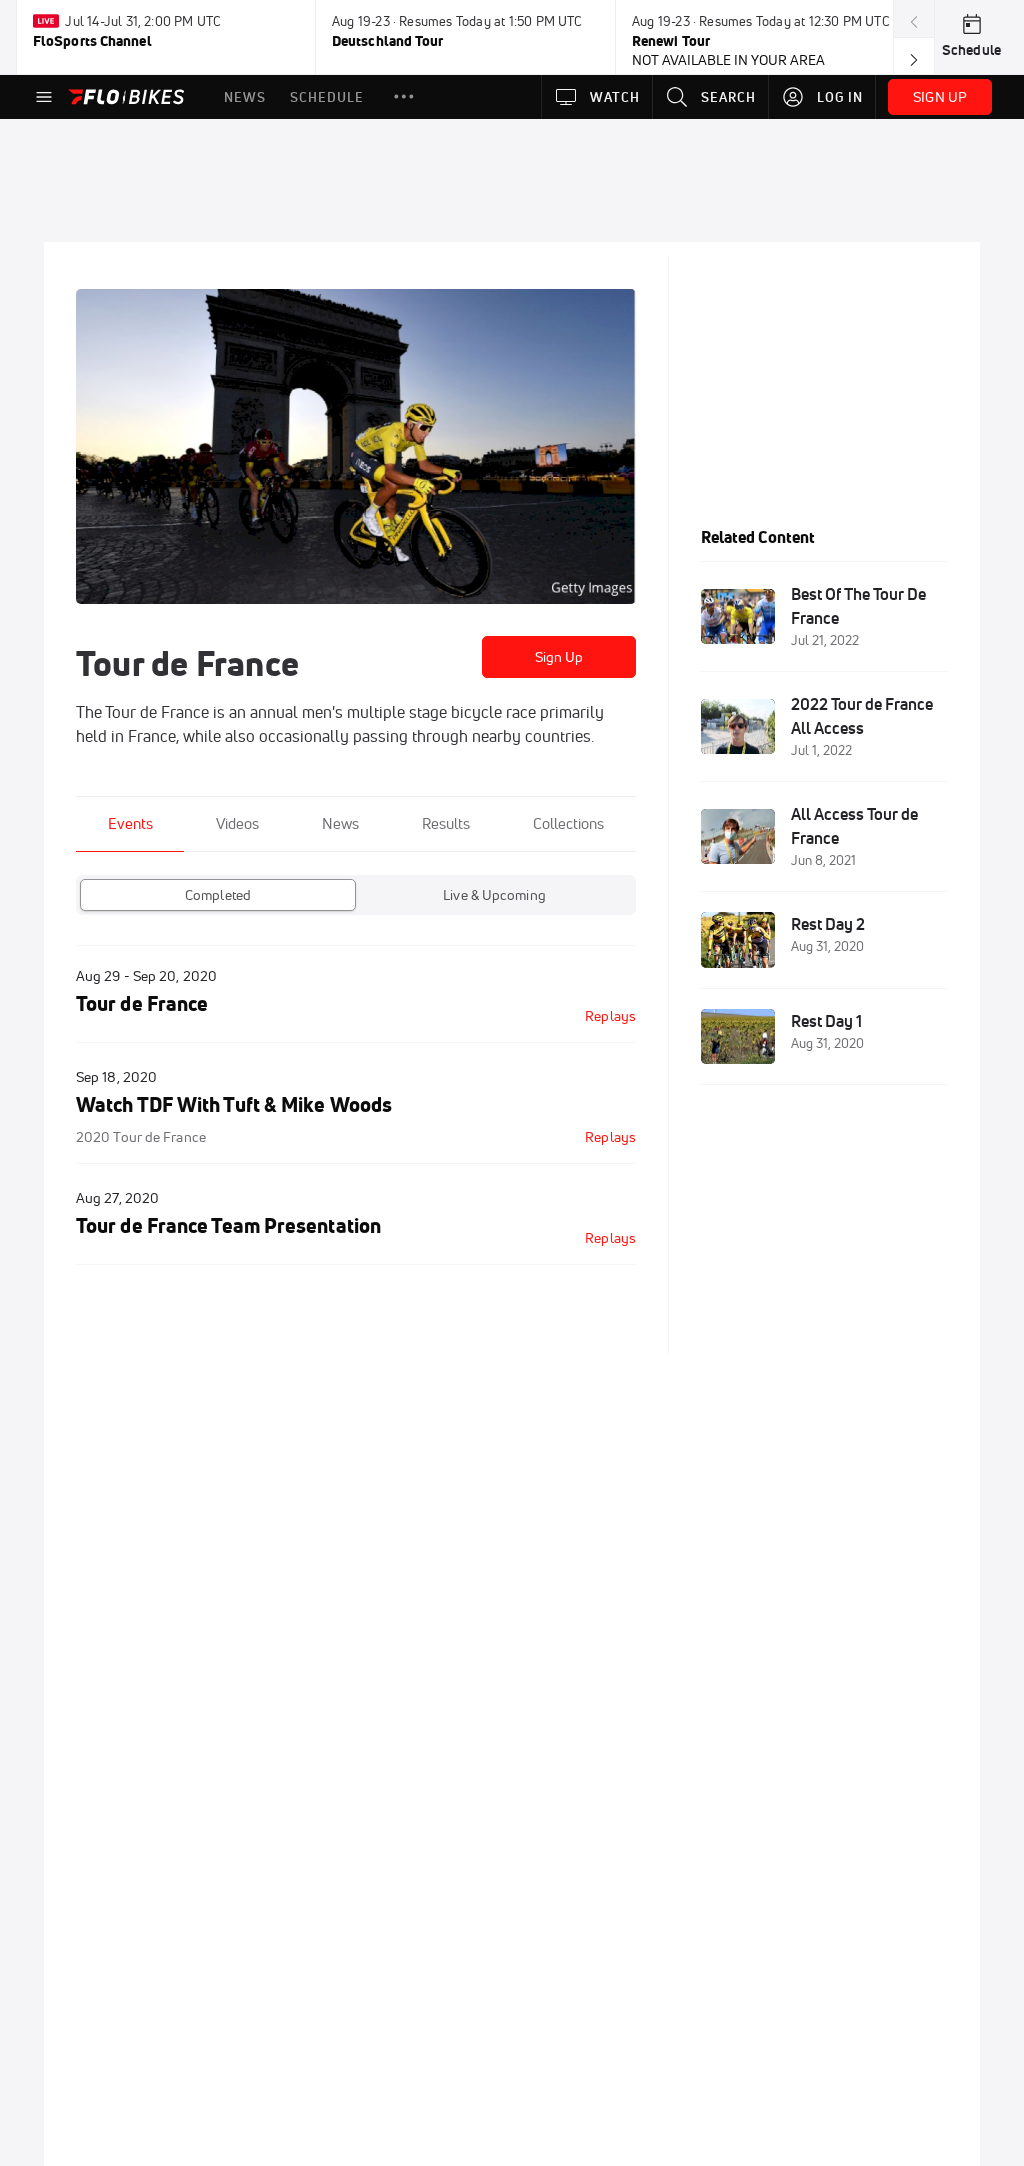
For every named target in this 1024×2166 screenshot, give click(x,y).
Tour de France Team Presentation (228, 1225)
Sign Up (559, 657)
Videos (237, 823)
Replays (610, 1016)
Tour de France (142, 1003)
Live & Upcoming (494, 895)
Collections (568, 823)
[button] (404, 97)
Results (446, 823)
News (340, 823)
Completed (218, 895)
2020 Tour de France (141, 1137)
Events (130, 823)
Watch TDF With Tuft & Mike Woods (234, 1104)
